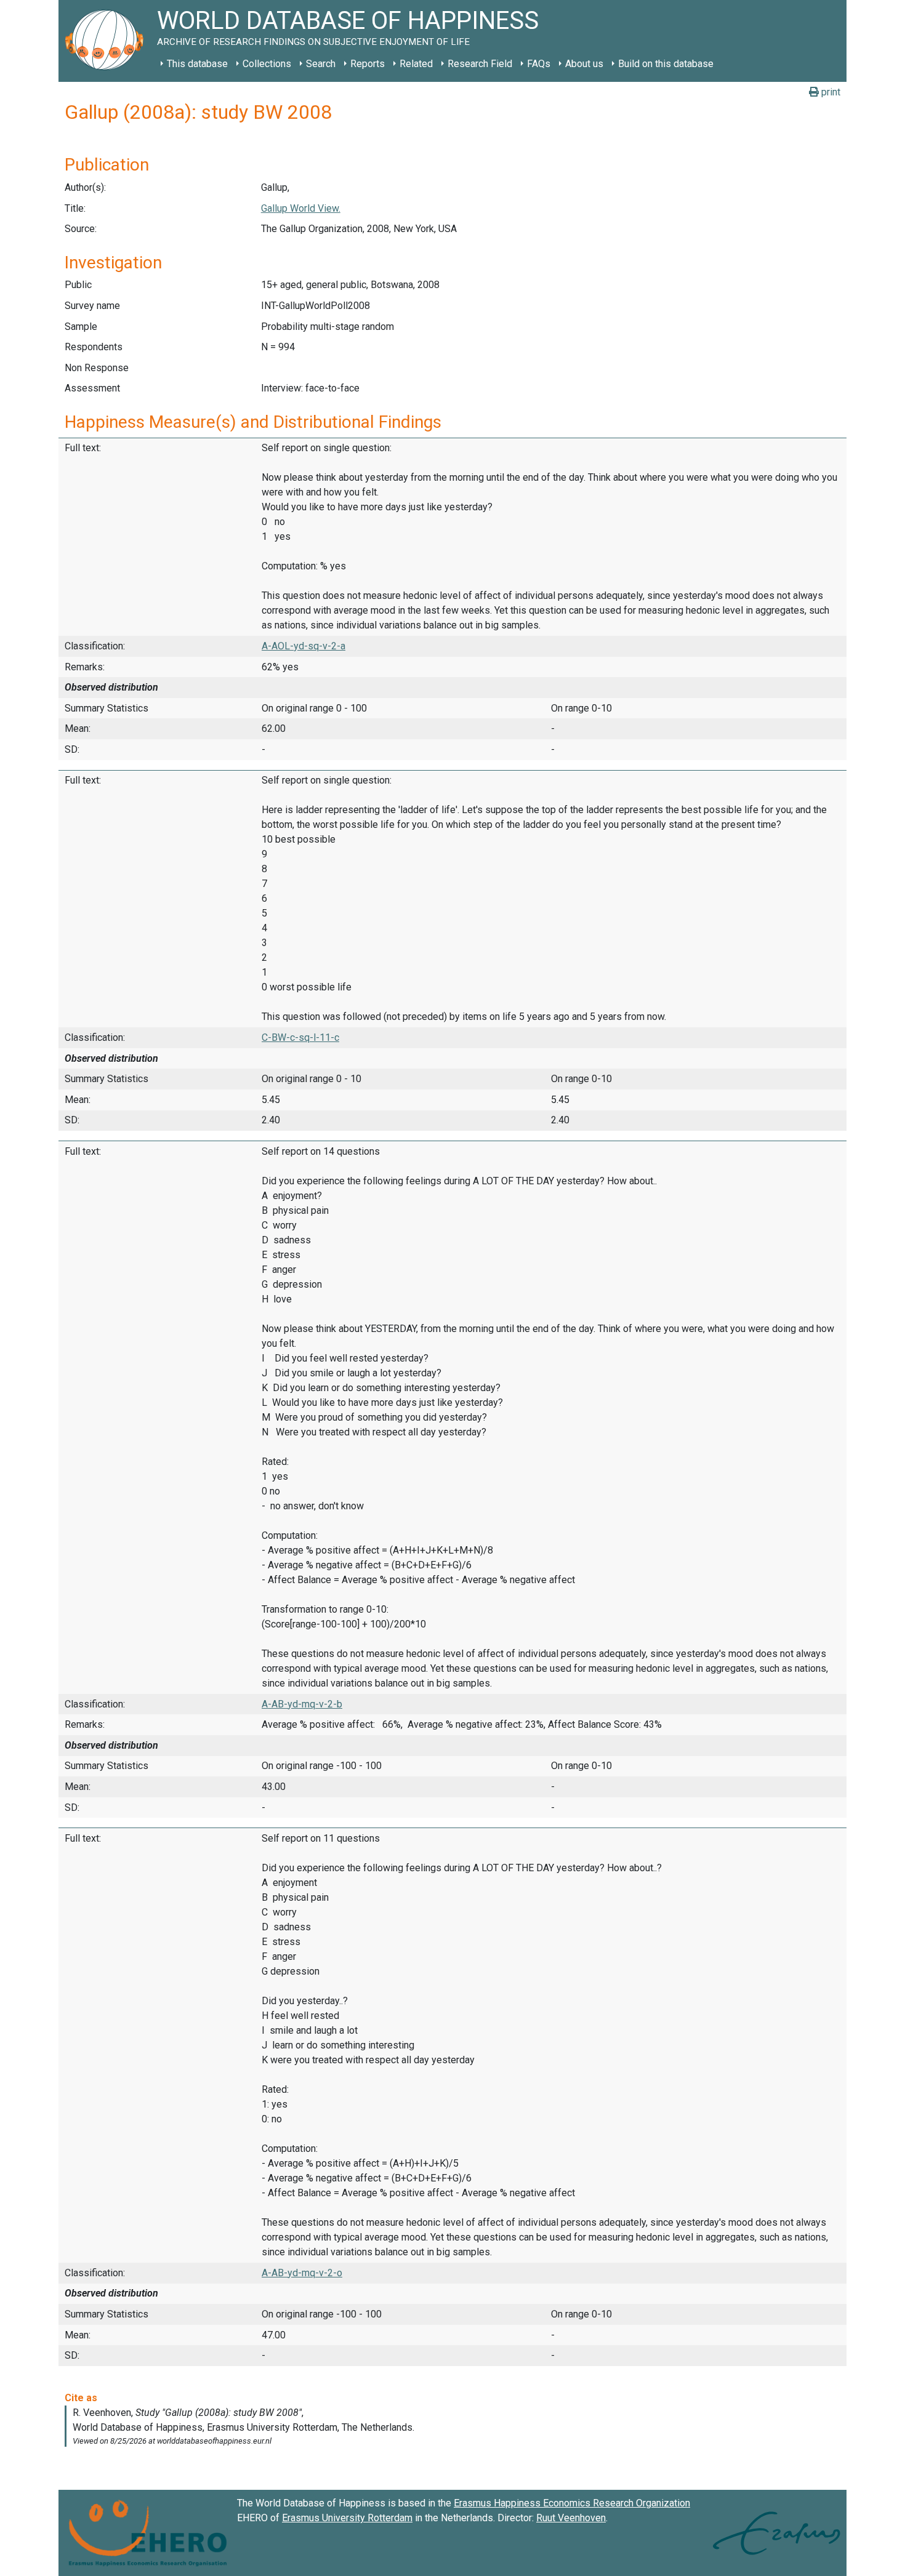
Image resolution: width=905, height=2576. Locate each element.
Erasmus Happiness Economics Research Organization (572, 2503)
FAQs (539, 64)
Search (321, 64)
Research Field (480, 64)
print (830, 92)
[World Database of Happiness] (108, 41)
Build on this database (666, 64)
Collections (267, 64)
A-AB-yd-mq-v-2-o (302, 2273)
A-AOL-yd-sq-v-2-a (304, 646)
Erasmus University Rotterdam (347, 2518)
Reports (368, 64)
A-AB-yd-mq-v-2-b (302, 1704)
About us (584, 64)
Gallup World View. (301, 208)
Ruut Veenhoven (571, 2518)
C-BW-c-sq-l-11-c (300, 1037)
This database (197, 64)
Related (416, 64)
